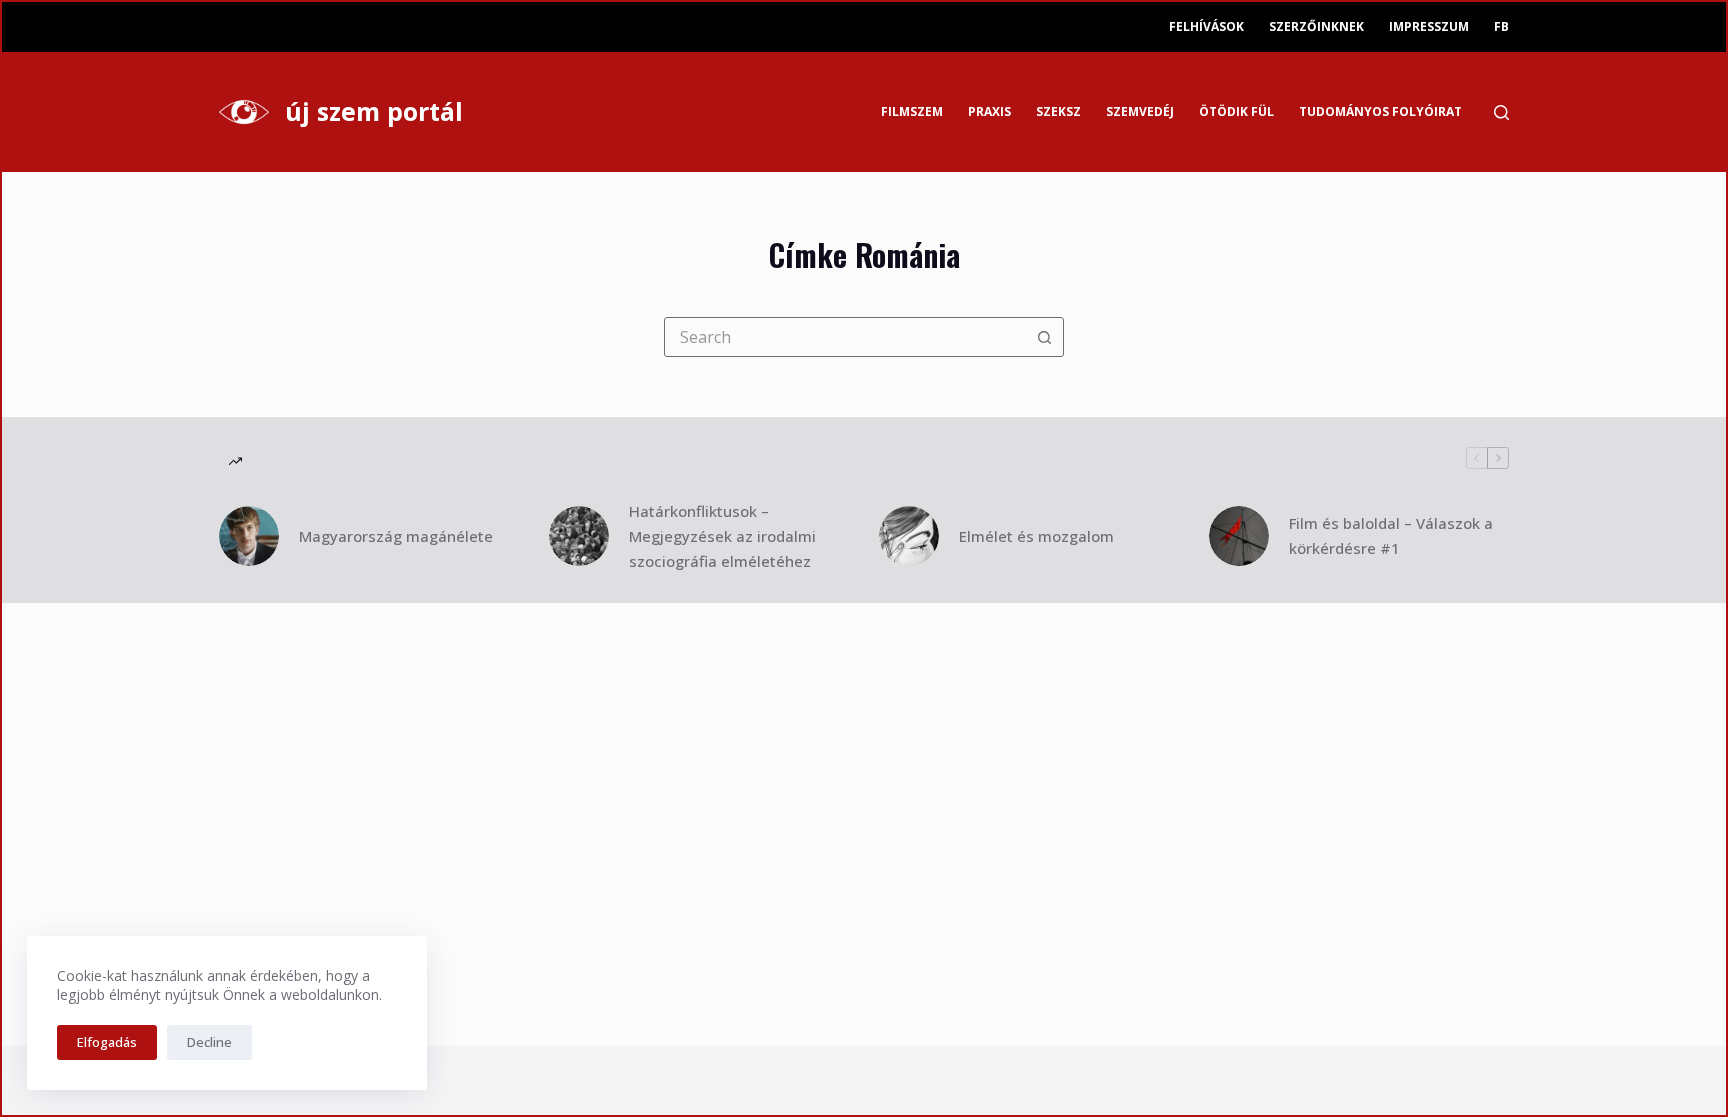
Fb (1501, 26)
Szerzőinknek (1316, 26)
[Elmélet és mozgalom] (909, 536)
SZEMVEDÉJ (1140, 111)
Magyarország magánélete (396, 536)
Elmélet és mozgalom (1036, 536)
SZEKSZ (1058, 111)
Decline (209, 1042)
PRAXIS (989, 111)
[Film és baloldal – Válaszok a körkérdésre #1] (1239, 536)
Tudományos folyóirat (1380, 111)
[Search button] (1044, 337)
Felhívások (1206, 26)
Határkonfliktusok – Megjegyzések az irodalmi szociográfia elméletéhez (722, 536)
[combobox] (845, 337)
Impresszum (1429, 26)
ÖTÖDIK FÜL (1236, 111)
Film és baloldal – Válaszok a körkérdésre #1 (1391, 535)
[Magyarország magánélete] (249, 536)
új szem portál (374, 111)
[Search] (1501, 112)
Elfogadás (107, 1042)
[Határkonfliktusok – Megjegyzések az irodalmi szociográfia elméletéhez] (579, 536)
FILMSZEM (912, 111)
